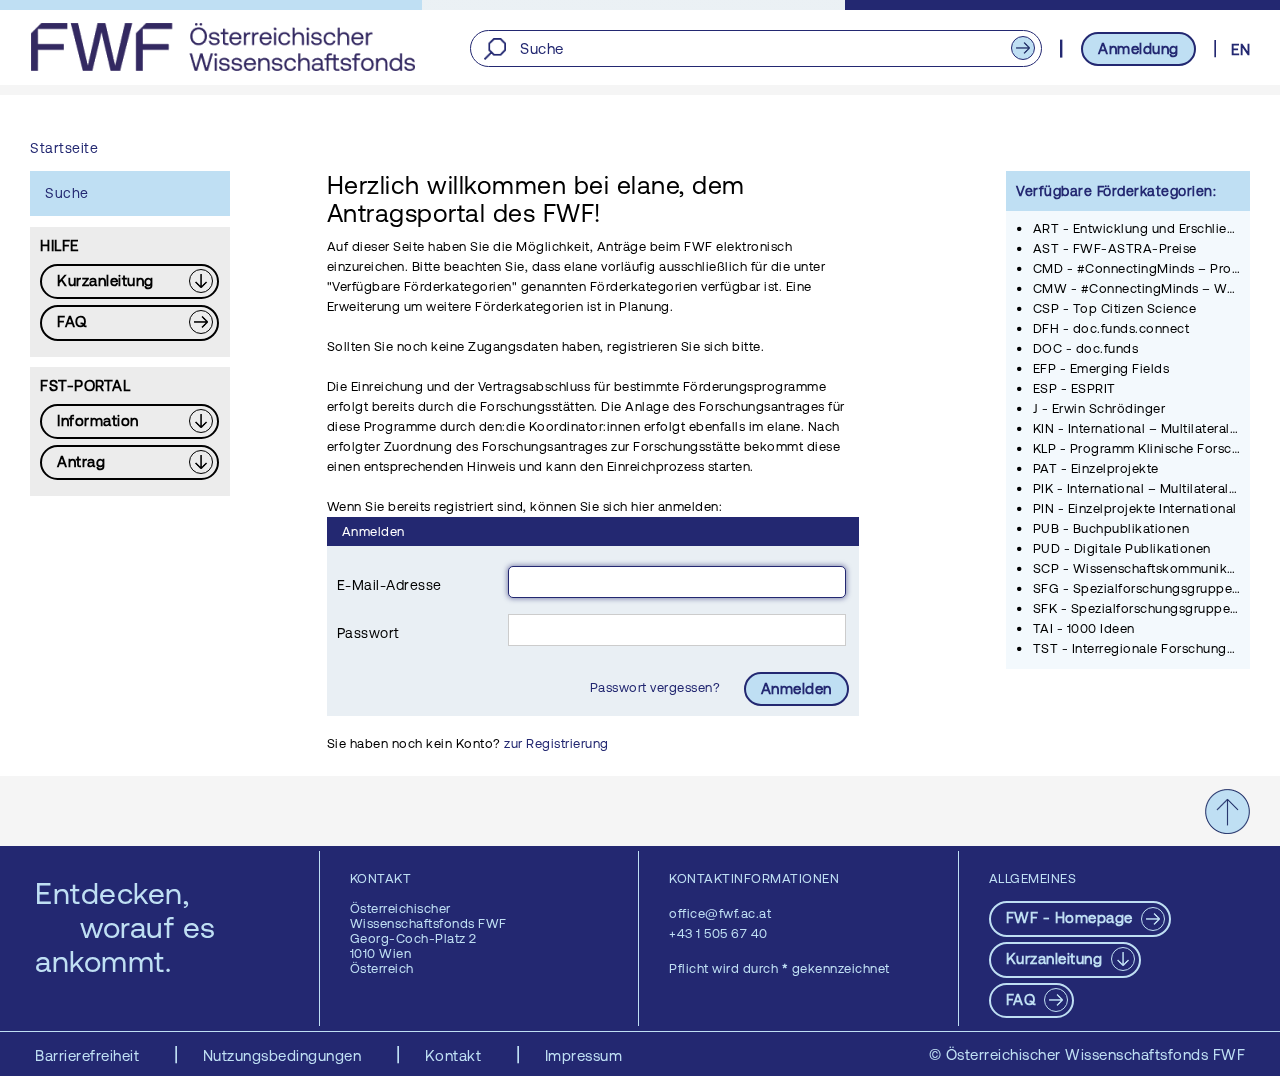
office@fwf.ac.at (720, 913)
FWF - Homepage (1072, 917)
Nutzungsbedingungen (284, 1055)
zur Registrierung (556, 743)
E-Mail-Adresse (389, 585)
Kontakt (455, 1055)
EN (1240, 49)
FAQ (1023, 999)
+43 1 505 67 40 (718, 933)
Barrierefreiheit (89, 1055)
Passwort (368, 633)
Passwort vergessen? (657, 687)
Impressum (584, 1055)
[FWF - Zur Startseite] (222, 47)
